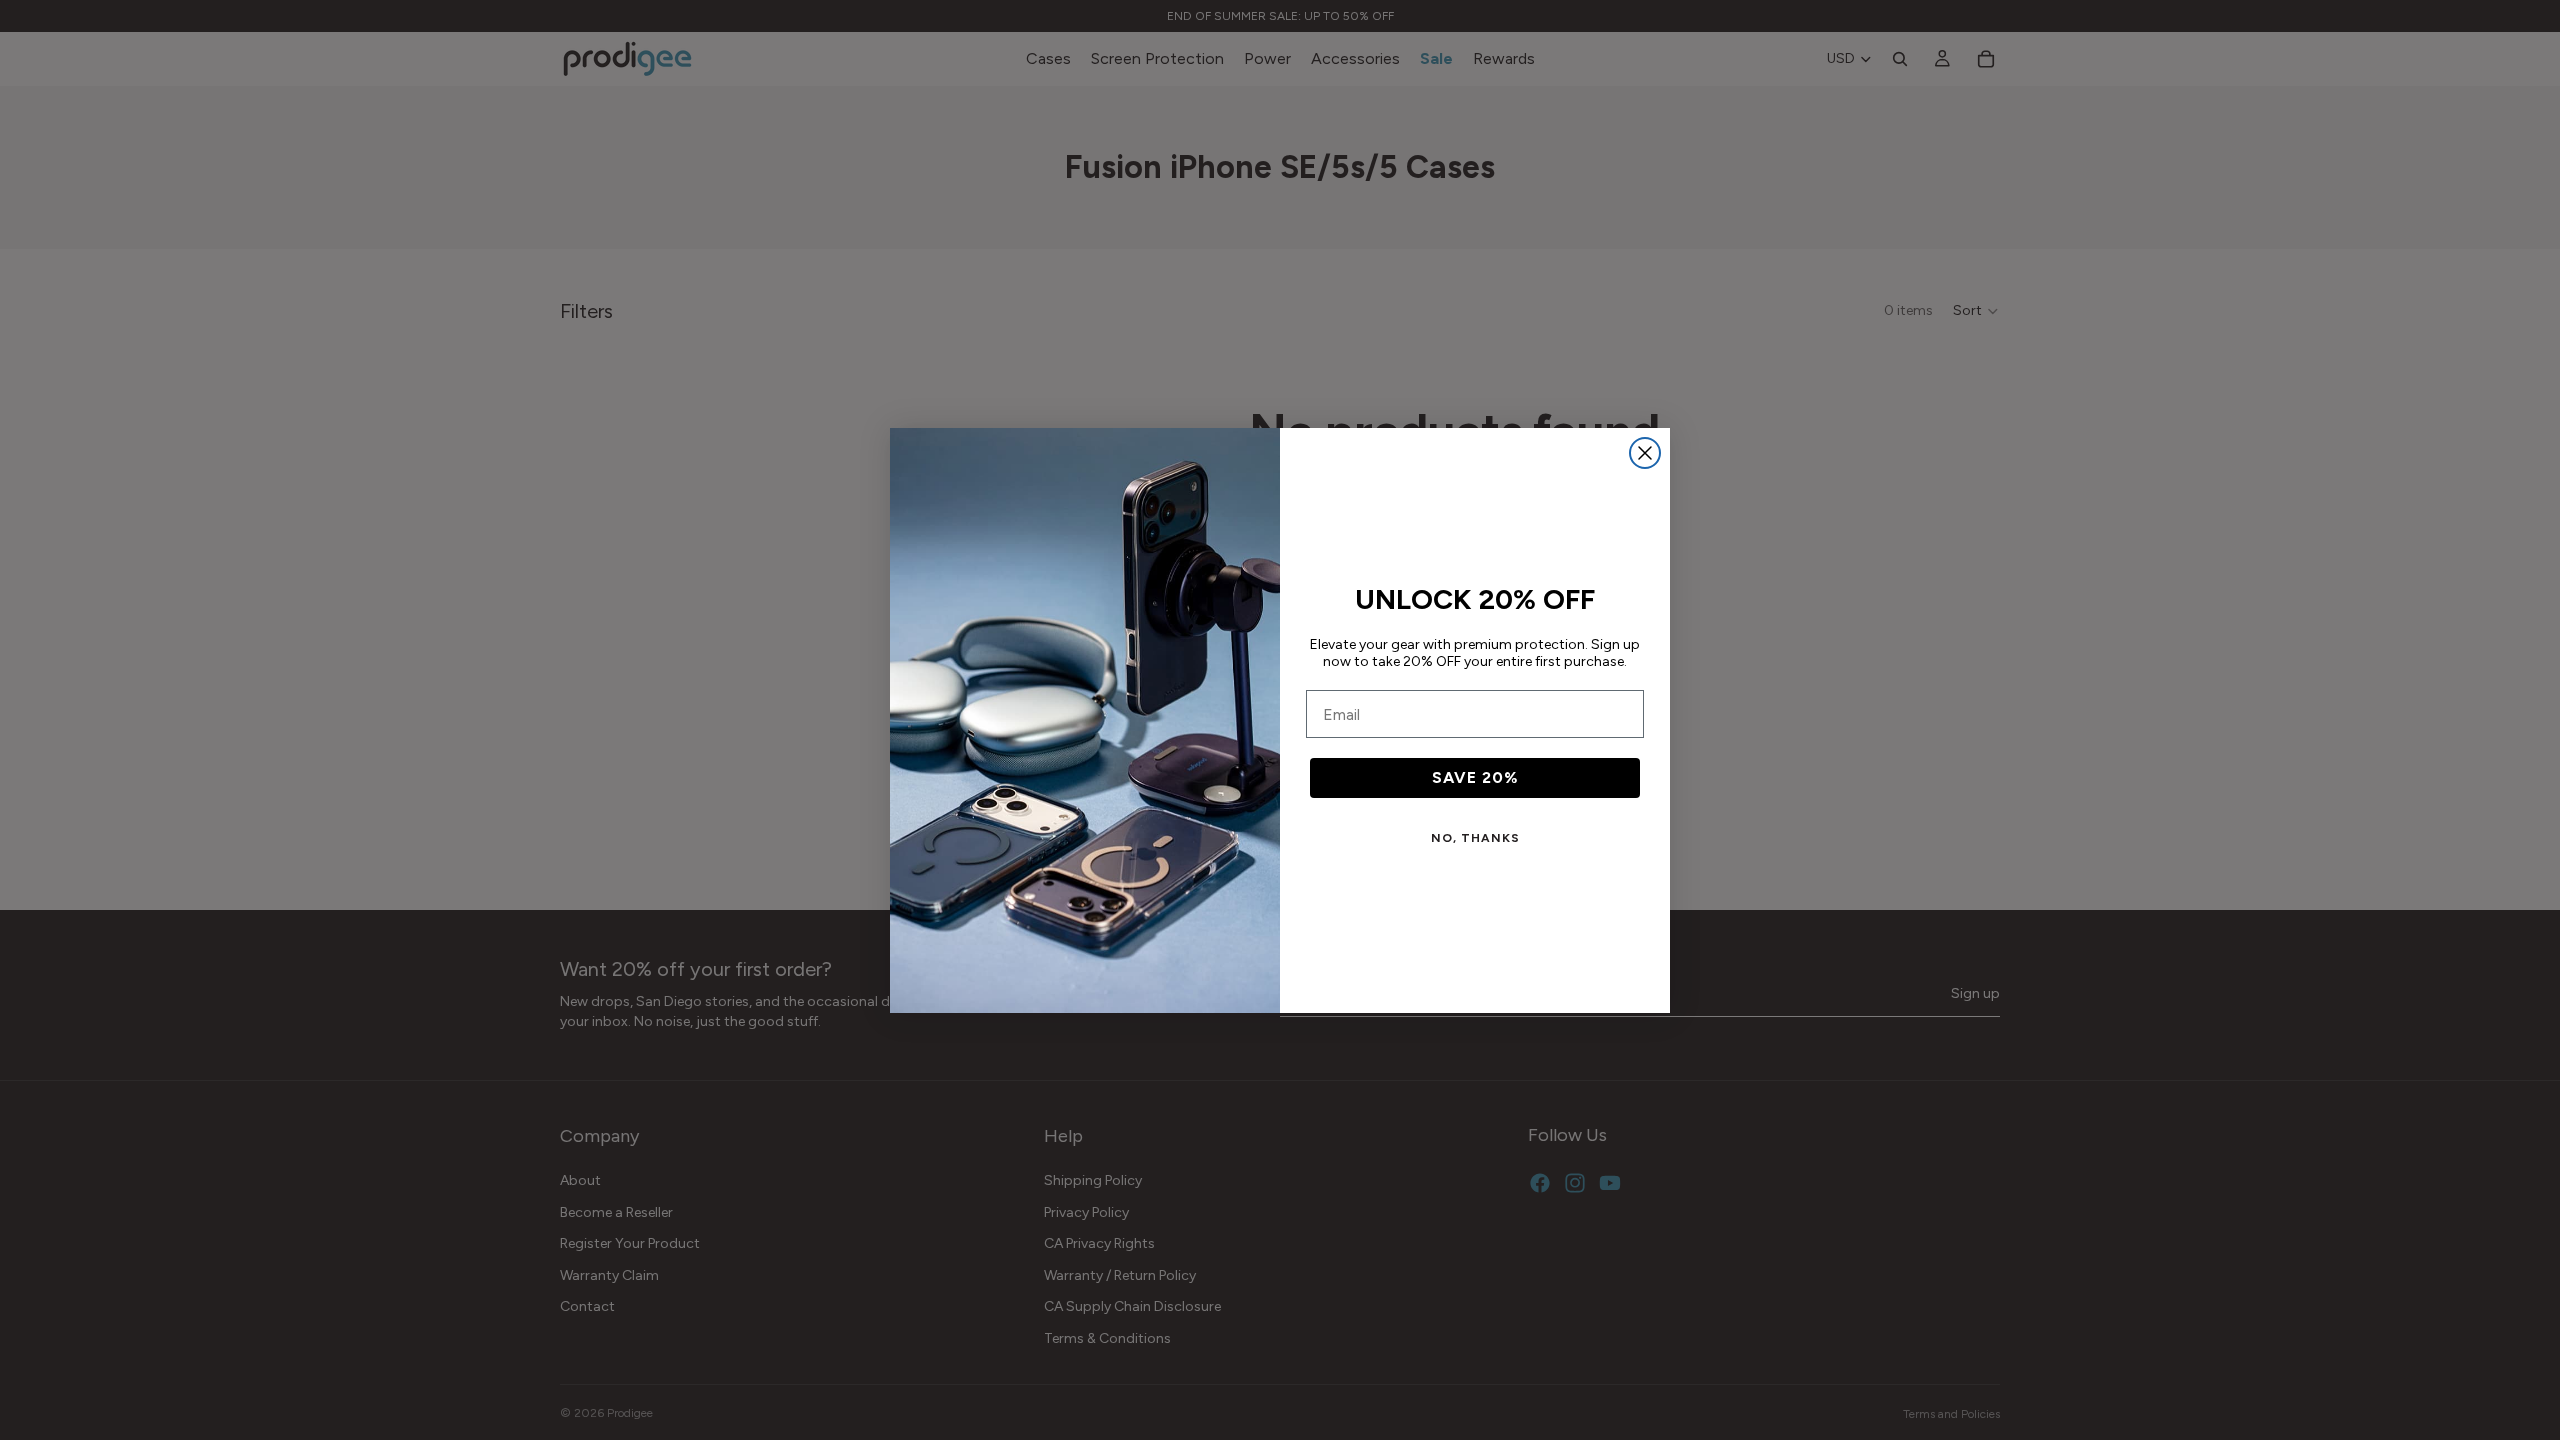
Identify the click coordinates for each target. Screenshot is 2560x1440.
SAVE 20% (1475, 777)
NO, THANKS (1475, 838)
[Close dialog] (1645, 453)
